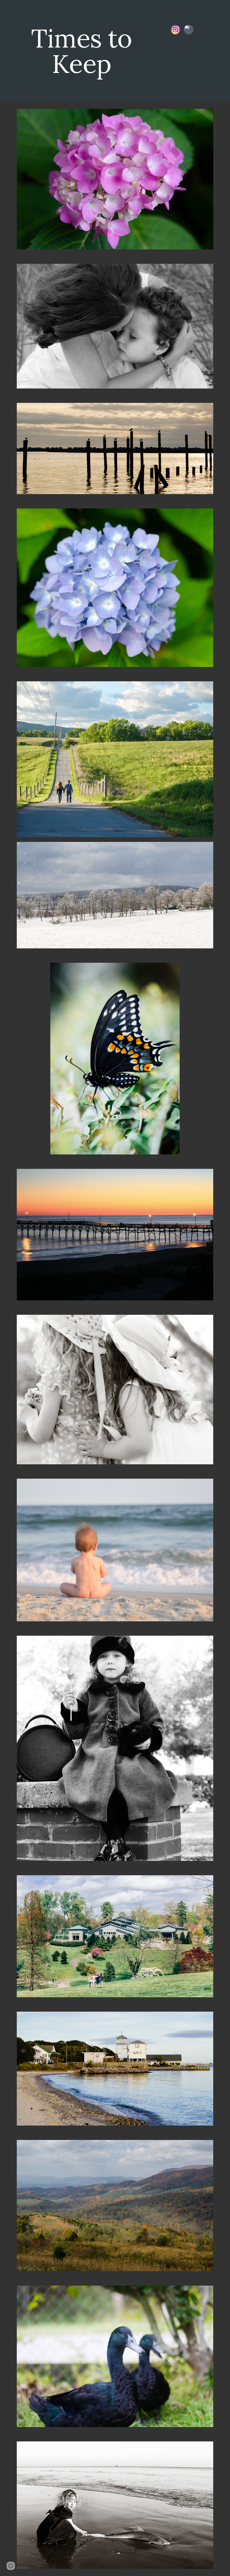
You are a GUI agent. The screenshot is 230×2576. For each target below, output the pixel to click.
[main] (81, 51)
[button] (11, 2566)
